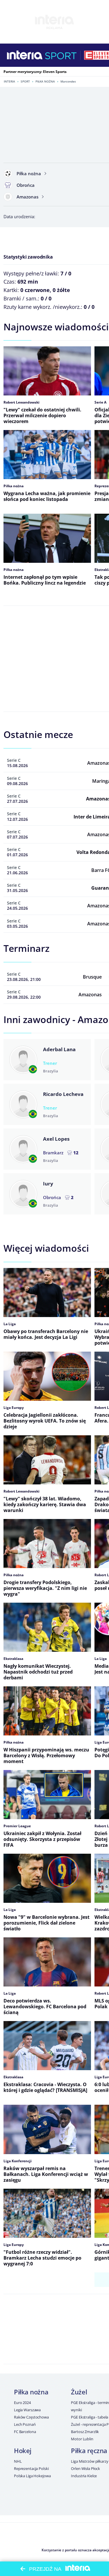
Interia (9, 81)
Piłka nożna (45, 81)
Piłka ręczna (89, 2450)
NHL (18, 2461)
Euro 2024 (22, 2403)
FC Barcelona (25, 2432)
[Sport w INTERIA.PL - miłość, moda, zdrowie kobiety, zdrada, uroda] (61, 55)
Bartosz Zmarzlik (85, 2432)
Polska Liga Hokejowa (32, 2476)
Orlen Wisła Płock (85, 2468)
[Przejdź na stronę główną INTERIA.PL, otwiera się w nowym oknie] (25, 55)
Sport (25, 81)
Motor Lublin (82, 2439)
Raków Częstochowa (31, 2417)
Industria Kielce (84, 2476)
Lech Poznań (25, 2424)
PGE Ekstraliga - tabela (90, 2417)
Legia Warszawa (27, 2410)
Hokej (23, 2450)
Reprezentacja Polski (31, 2468)
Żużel (79, 2392)
